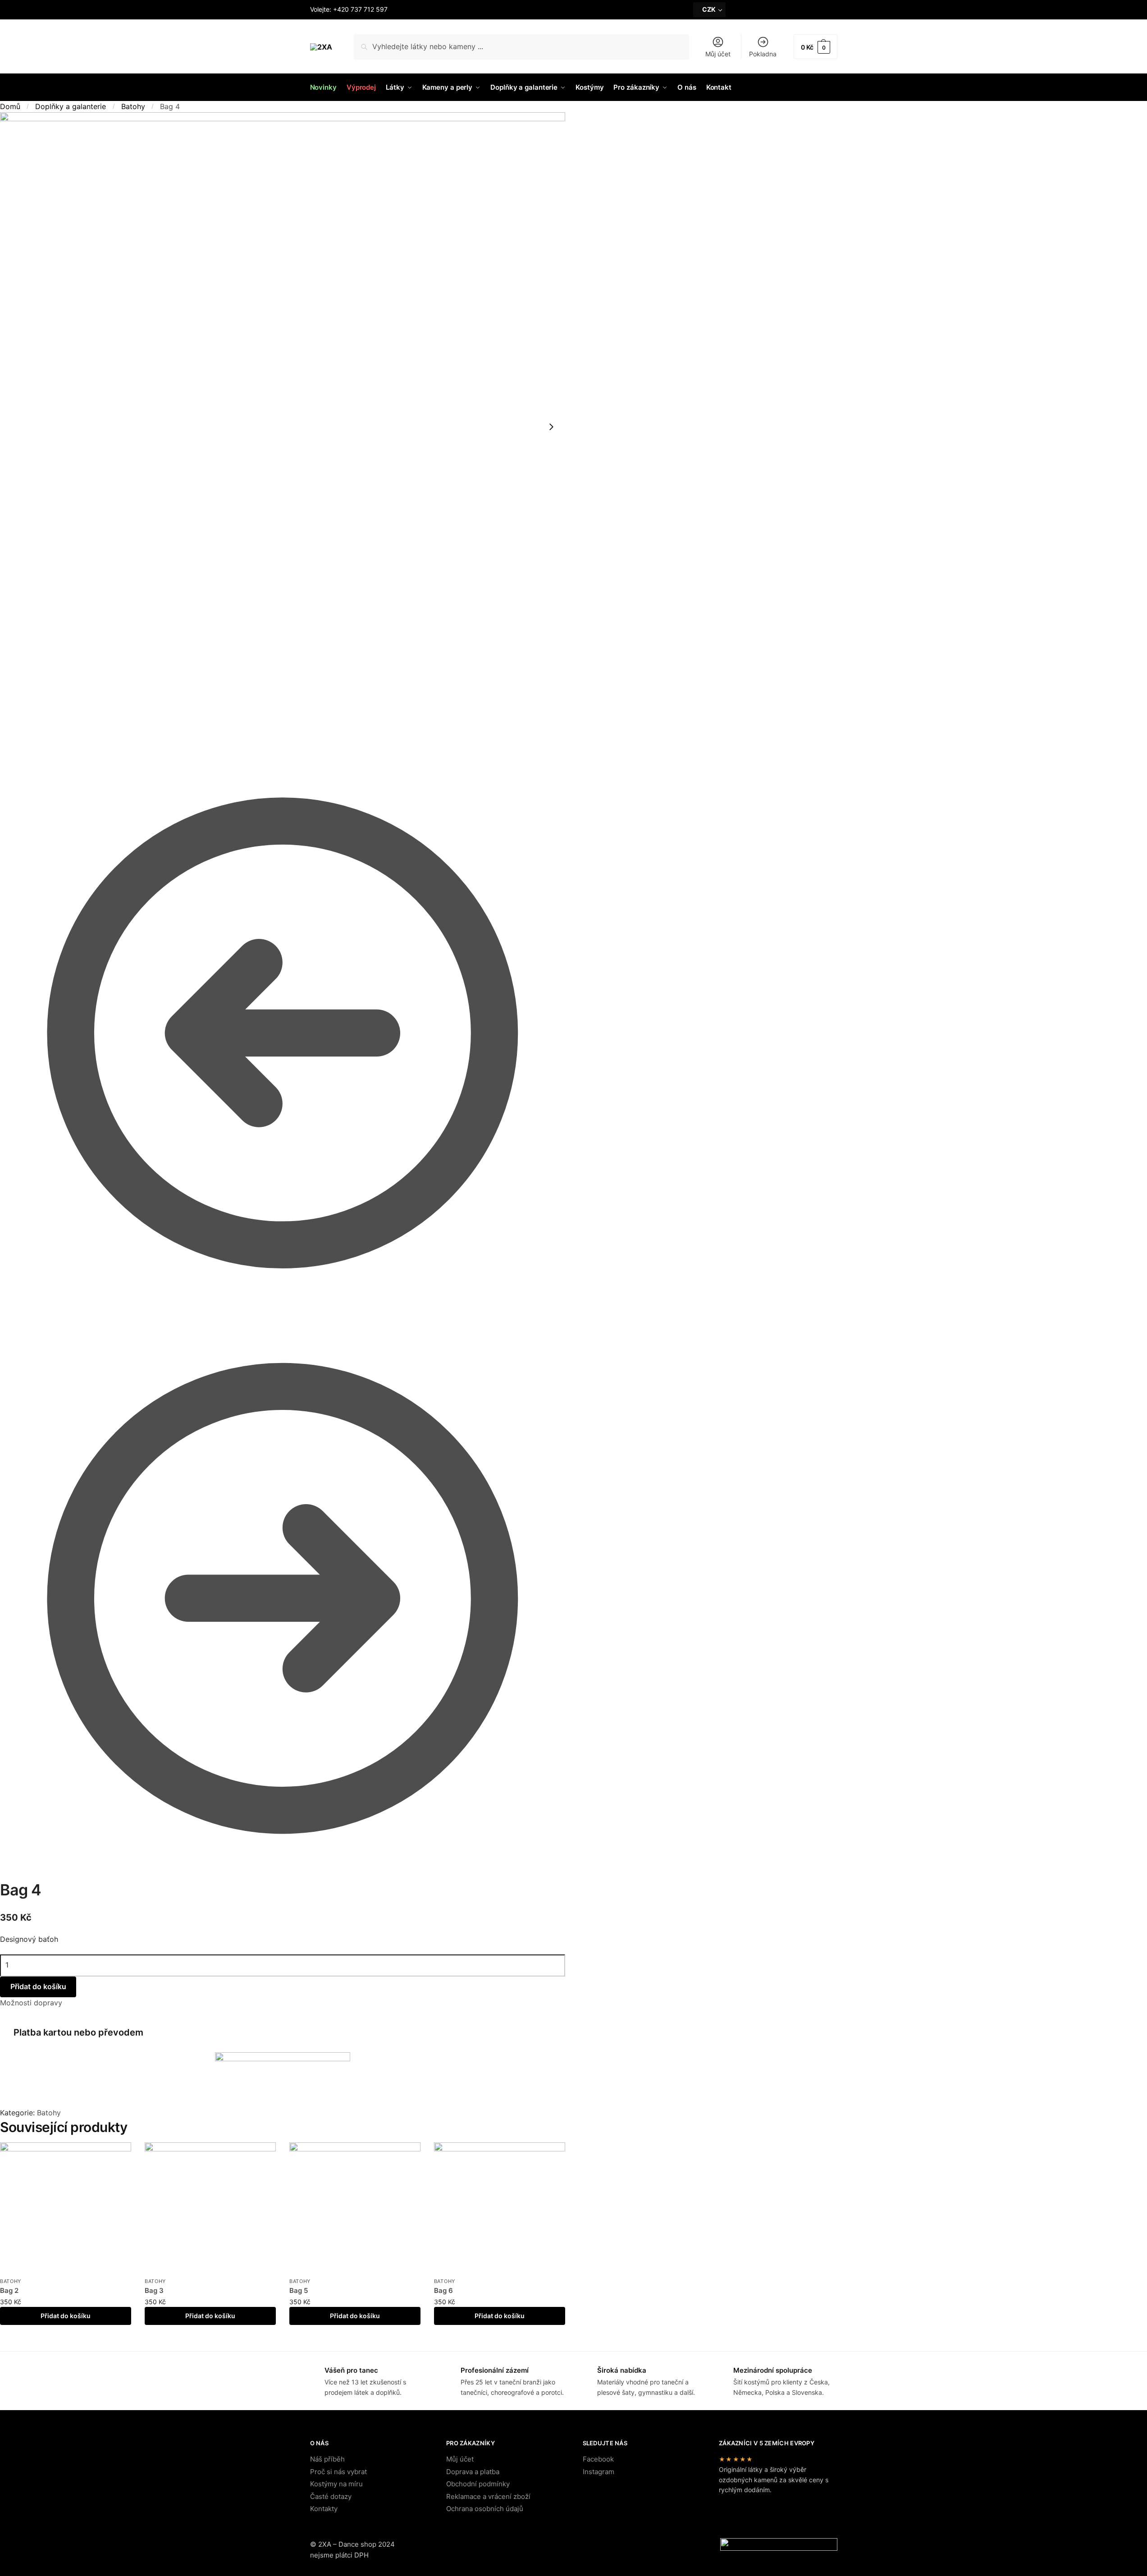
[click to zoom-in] (283, 427)
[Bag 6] (500, 2208)
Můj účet (718, 54)
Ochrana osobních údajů (485, 2509)
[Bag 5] (283, 1597)
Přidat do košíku (66, 2316)
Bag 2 (9, 2290)
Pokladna (763, 54)
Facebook (598, 2459)
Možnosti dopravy (31, 2003)
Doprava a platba (473, 2472)
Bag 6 (443, 2290)
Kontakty (324, 2509)
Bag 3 (154, 2290)
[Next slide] (551, 427)
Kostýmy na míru (336, 2484)
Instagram (599, 2472)
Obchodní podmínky (478, 2484)
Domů (10, 106)
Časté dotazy (331, 2496)
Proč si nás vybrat (338, 2472)
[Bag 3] (283, 1032)
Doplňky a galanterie (71, 106)
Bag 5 (299, 2290)
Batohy (133, 106)
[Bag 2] (66, 2208)
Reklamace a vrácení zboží (488, 2496)
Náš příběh (327, 2459)
